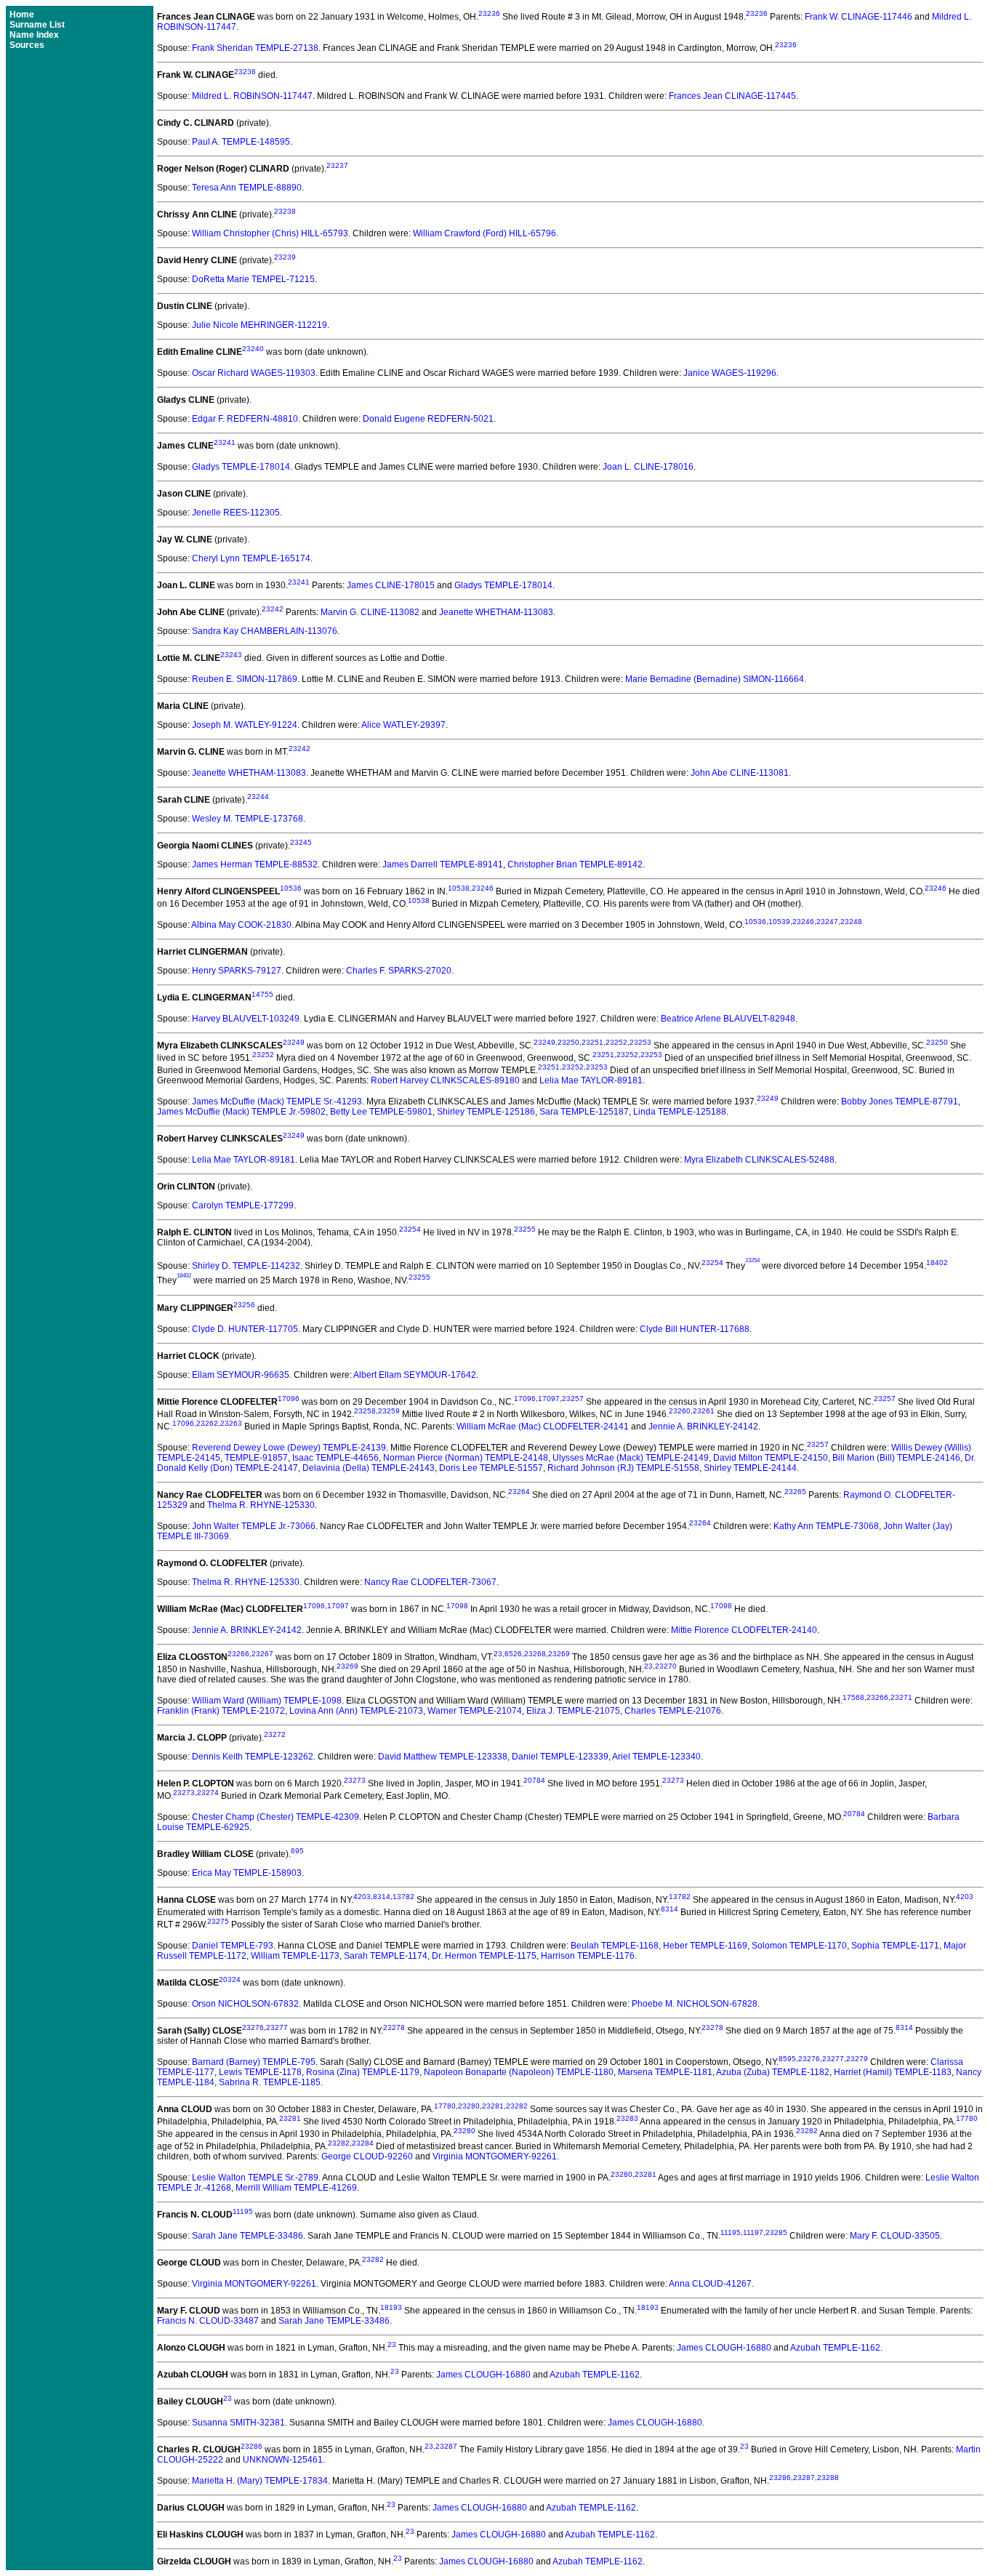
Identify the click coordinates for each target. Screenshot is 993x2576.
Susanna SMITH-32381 (238, 2423)
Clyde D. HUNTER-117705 (245, 1329)
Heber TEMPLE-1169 (705, 1946)
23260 (680, 1411)
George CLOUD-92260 (367, 2156)
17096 (289, 1399)
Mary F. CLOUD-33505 (895, 2236)
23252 (616, 1042)
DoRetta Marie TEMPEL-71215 (253, 279)
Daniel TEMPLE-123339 (560, 1757)
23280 (469, 2106)
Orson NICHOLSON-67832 (245, 2004)
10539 (779, 922)
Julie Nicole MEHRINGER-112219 (260, 325)
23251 (592, 1042)
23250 (568, 1042)
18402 (937, 1263)
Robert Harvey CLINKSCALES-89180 (445, 1080)
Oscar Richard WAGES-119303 (254, 373)
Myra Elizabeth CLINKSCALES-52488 (759, 1160)
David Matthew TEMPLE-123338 (443, 1757)
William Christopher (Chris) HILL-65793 (270, 233)
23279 (857, 2059)
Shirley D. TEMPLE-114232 (246, 1266)
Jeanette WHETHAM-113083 (496, 612)
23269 (559, 1654)
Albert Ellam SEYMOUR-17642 (415, 1375)
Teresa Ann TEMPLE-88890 (247, 188)
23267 (262, 1654)
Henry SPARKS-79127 (237, 971)
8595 (787, 2059)
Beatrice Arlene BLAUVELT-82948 (728, 1019)
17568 (853, 1697)
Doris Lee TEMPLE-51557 (491, 1468)
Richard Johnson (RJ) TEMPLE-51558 (623, 1468)
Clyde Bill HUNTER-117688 (695, 1329)
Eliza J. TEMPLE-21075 (573, 1711)
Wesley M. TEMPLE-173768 (248, 819)
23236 (489, 13)
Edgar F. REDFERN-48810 (245, 419)
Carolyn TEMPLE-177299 (243, 1205)
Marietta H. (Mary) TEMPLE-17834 (260, 2481)
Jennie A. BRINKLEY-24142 (703, 1427)
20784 (534, 1780)
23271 (901, 1697)
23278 (394, 2027)
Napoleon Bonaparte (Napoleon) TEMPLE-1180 (519, 2072)
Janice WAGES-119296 (730, 373)
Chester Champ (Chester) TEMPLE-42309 (276, 1817)
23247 (827, 922)
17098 (457, 1606)
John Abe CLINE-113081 (740, 773)
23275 (218, 1921)
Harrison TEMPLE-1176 (588, 1956)
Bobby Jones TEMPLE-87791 (900, 1102)
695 (297, 1851)
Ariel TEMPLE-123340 (656, 1757)
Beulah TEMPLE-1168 (615, 1946)
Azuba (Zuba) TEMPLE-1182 (773, 2072)
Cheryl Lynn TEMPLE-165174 (251, 558)
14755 (262, 994)
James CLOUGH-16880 (724, 2348)
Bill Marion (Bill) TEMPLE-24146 (896, 1458)
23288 (828, 2477)
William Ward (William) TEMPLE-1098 (267, 1701)
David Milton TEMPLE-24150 (771, 1458)
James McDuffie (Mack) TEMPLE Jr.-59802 (241, 1112)
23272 (275, 1734)
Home (22, 15)
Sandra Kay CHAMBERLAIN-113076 (265, 631)
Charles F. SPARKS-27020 (399, 971)
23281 (493, 2106)
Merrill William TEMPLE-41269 (296, 2188)
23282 (517, 2106)
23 (498, 1654)
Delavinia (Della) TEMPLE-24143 (369, 1468)
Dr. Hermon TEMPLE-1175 (484, 1956)
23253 (640, 1042)
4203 (362, 1897)
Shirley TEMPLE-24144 (750, 1468)
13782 (403, 1897)
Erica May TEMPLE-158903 (247, 1873)
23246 (483, 888)
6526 (513, 1654)
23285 (776, 2232)
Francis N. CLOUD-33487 (208, 2321)
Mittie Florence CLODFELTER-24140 (744, 1630)
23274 (208, 1793)
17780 (445, 2106)
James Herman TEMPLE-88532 (255, 864)
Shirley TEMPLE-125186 (486, 1112)
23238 (285, 211)
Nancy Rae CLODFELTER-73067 (430, 1582)
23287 (446, 2446)
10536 (291, 888)
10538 (459, 888)
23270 (666, 1666)
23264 (519, 1492)
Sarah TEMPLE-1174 (386, 1956)
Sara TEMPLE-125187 (584, 1112)
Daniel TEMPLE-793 (233, 1946)
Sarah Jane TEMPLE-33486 (248, 2236)
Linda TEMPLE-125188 (680, 1112)
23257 (573, 1399)
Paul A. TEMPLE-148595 (241, 142)
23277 (277, 2027)
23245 (301, 842)
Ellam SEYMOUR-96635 (241, 1375)
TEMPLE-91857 (256, 1458)
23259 (389, 1411)
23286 (252, 2446)
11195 (243, 2211)
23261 (704, 1411)
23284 (363, 2143)
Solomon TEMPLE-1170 (799, 1946)
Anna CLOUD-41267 (710, 2284)
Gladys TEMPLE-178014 (241, 467)
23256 (244, 1305)
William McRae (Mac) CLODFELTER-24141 (543, 1427)
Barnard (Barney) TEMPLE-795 (254, 2062)
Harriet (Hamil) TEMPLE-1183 (893, 2072)
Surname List (37, 25)
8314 (382, 1897)
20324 (230, 1979)
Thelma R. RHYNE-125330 (261, 1505)
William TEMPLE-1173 (295, 1956)
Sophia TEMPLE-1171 (895, 1946)
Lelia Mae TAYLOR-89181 (591, 1080)
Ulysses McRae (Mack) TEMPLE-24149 (631, 1458)
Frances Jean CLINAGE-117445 (732, 96)
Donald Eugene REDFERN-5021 (428, 419)
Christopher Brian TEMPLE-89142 (575, 864)
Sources (27, 45)
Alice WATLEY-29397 (403, 725)
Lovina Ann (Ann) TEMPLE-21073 (356, 1711)
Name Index (34, 35)
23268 (535, 1654)
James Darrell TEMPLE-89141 (443, 864)
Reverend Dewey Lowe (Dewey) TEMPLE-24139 (289, 1448)
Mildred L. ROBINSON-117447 (252, 96)
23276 (253, 2027)
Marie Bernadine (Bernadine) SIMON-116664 (715, 679)
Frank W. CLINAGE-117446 (859, 17)
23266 (238, 1654)
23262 (207, 1423)
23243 (231, 655)
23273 (355, 1780)
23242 (273, 609)
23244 (258, 797)
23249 (294, 1042)
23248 (851, 922)
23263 (231, 1423)
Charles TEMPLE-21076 (673, 1711)
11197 (753, 2232)
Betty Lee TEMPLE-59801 (381, 1112)
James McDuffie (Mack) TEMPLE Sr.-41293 (277, 1102)
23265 (795, 1492)
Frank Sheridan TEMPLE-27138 (255, 48)
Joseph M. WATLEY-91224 (245, 725)
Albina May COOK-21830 (241, 925)
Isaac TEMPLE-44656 (335, 1458)
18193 (391, 2307)
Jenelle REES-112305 (236, 513)
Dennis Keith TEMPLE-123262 (253, 1757)
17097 (549, 1399)
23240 (253, 349)
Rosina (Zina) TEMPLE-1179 (363, 2072)
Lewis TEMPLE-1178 (260, 2072)
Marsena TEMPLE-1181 (665, 2072)
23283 (627, 2118)
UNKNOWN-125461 (283, 2460)
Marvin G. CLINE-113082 (370, 612)
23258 (365, 1411)
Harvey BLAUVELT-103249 (246, 1019)
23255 (525, 1229)
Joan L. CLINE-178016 (648, 467)
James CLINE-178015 (391, 585)
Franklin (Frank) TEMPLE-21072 (221, 1711)
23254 (410, 1229)
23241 (225, 442)
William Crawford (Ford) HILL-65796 (485, 233)
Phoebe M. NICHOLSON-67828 (695, 2004)
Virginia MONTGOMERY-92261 (495, 2156)
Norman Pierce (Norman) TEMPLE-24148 (466, 1458)
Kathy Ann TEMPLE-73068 (826, 1526)
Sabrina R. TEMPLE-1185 (270, 2082)
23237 (337, 165)
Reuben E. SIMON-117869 (245, 679)
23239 (285, 257)
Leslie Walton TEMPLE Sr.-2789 (255, 2178)
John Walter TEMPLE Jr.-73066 (254, 1526)
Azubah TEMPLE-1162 (835, 2348)
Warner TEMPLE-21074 (475, 1711)
